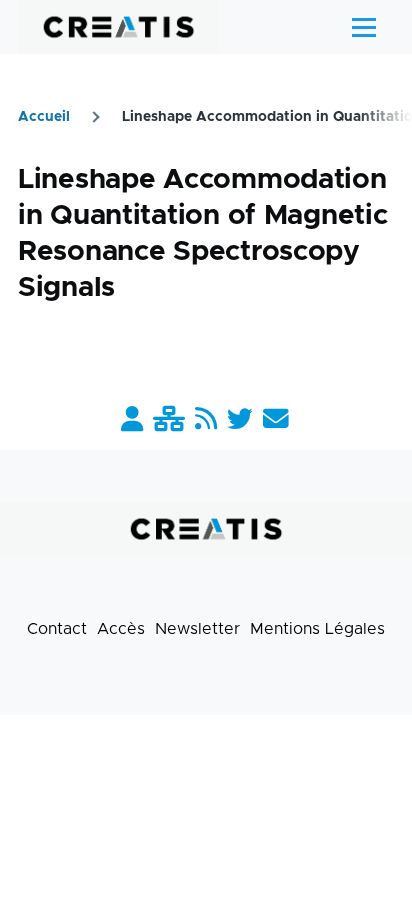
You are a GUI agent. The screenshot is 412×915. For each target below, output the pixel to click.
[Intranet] (169, 420)
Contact (57, 629)
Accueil (44, 117)
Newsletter (197, 629)
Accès (121, 629)
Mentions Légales (317, 629)
